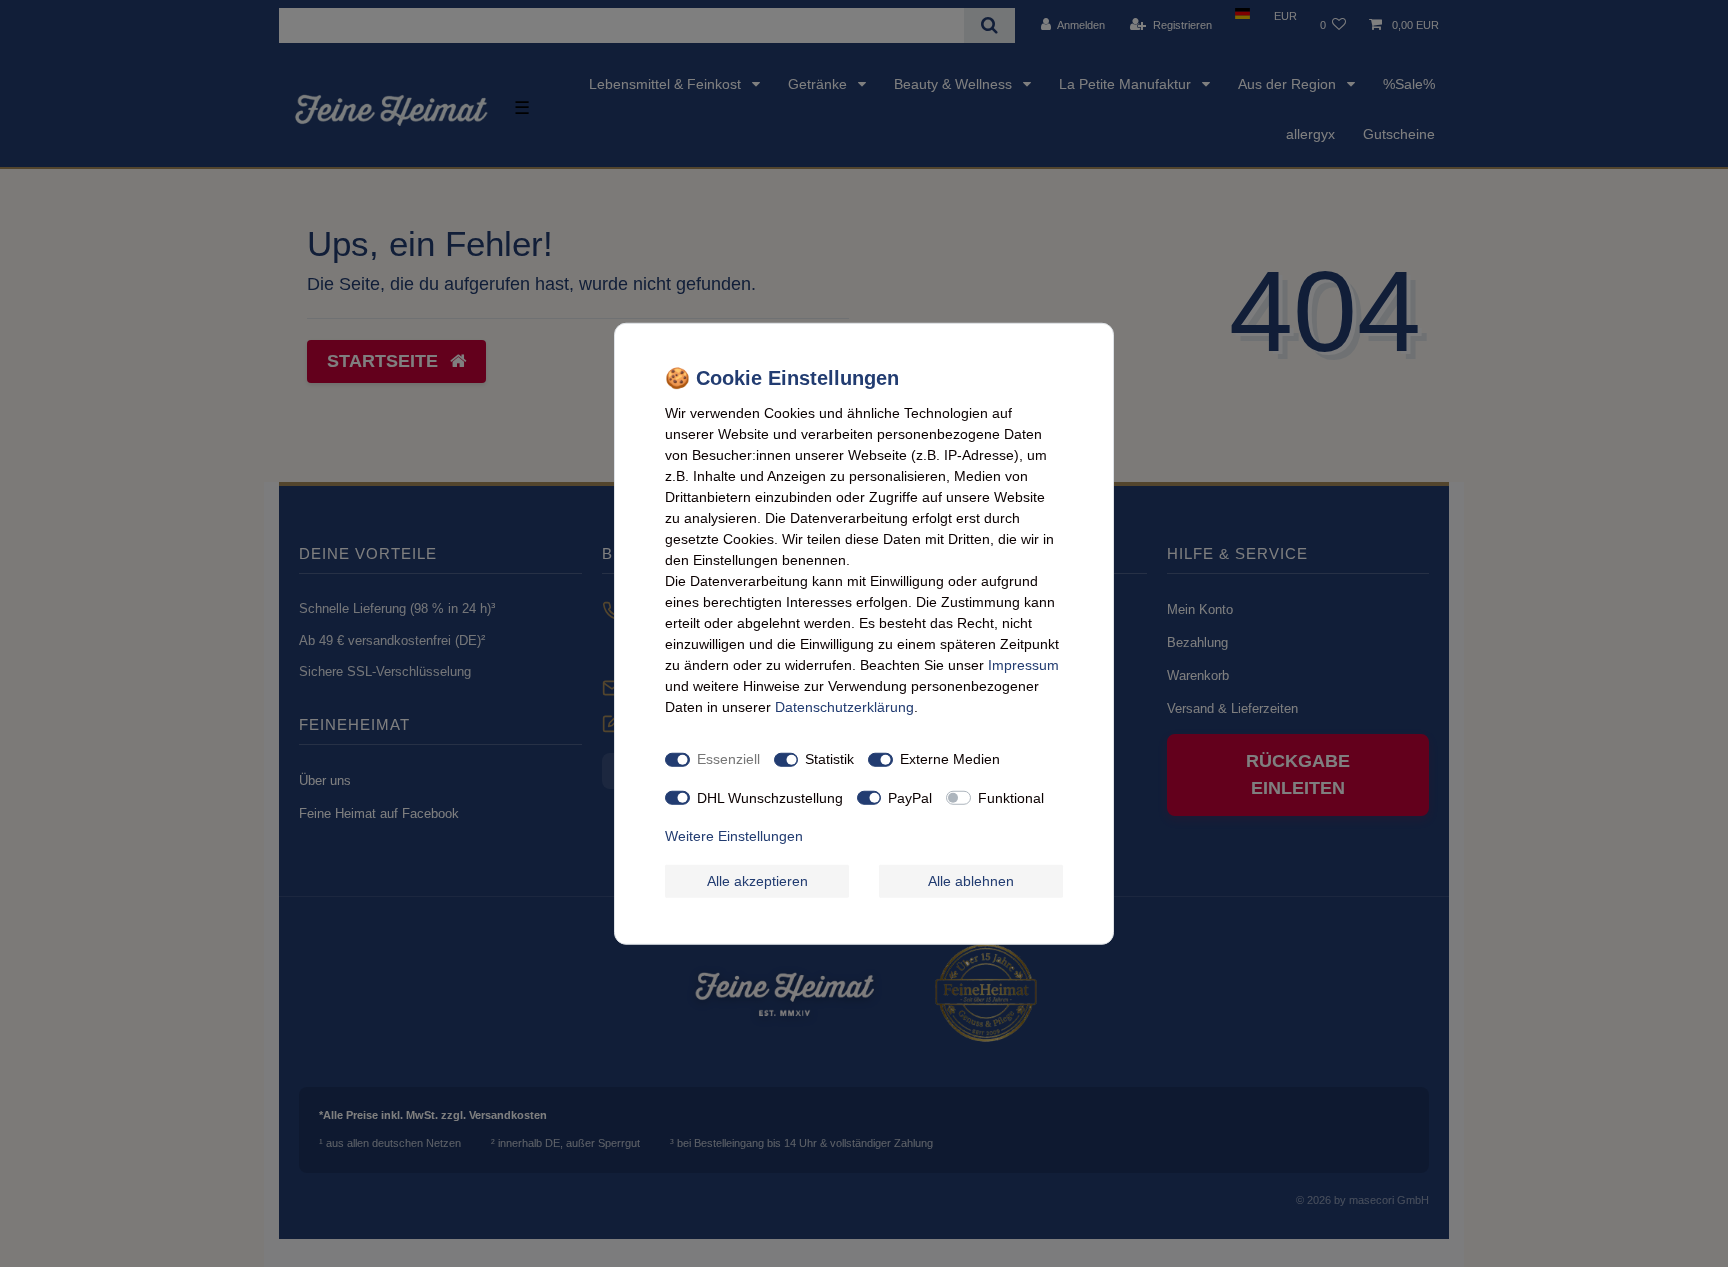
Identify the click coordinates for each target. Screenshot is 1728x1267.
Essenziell (728, 759)
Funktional (1011, 797)
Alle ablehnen (971, 880)
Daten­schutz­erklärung (844, 706)
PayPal (910, 797)
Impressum (1023, 664)
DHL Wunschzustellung (770, 797)
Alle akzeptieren (757, 880)
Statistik (829, 759)
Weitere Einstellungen (734, 836)
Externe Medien (950, 759)
